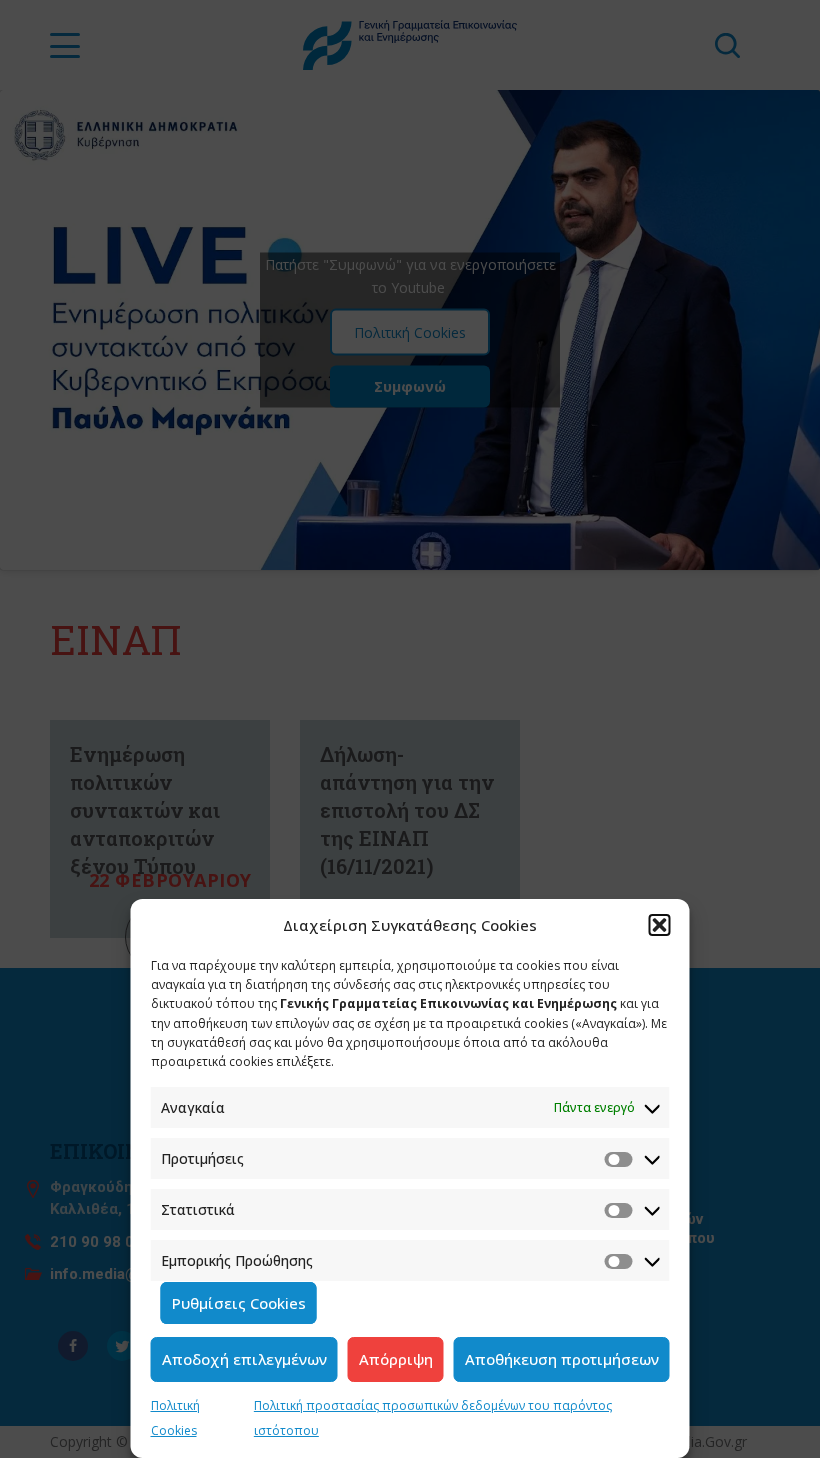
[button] (660, 925)
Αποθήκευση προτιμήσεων (562, 1359)
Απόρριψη (396, 1359)
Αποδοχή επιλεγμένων (244, 1359)
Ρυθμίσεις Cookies (239, 1303)
